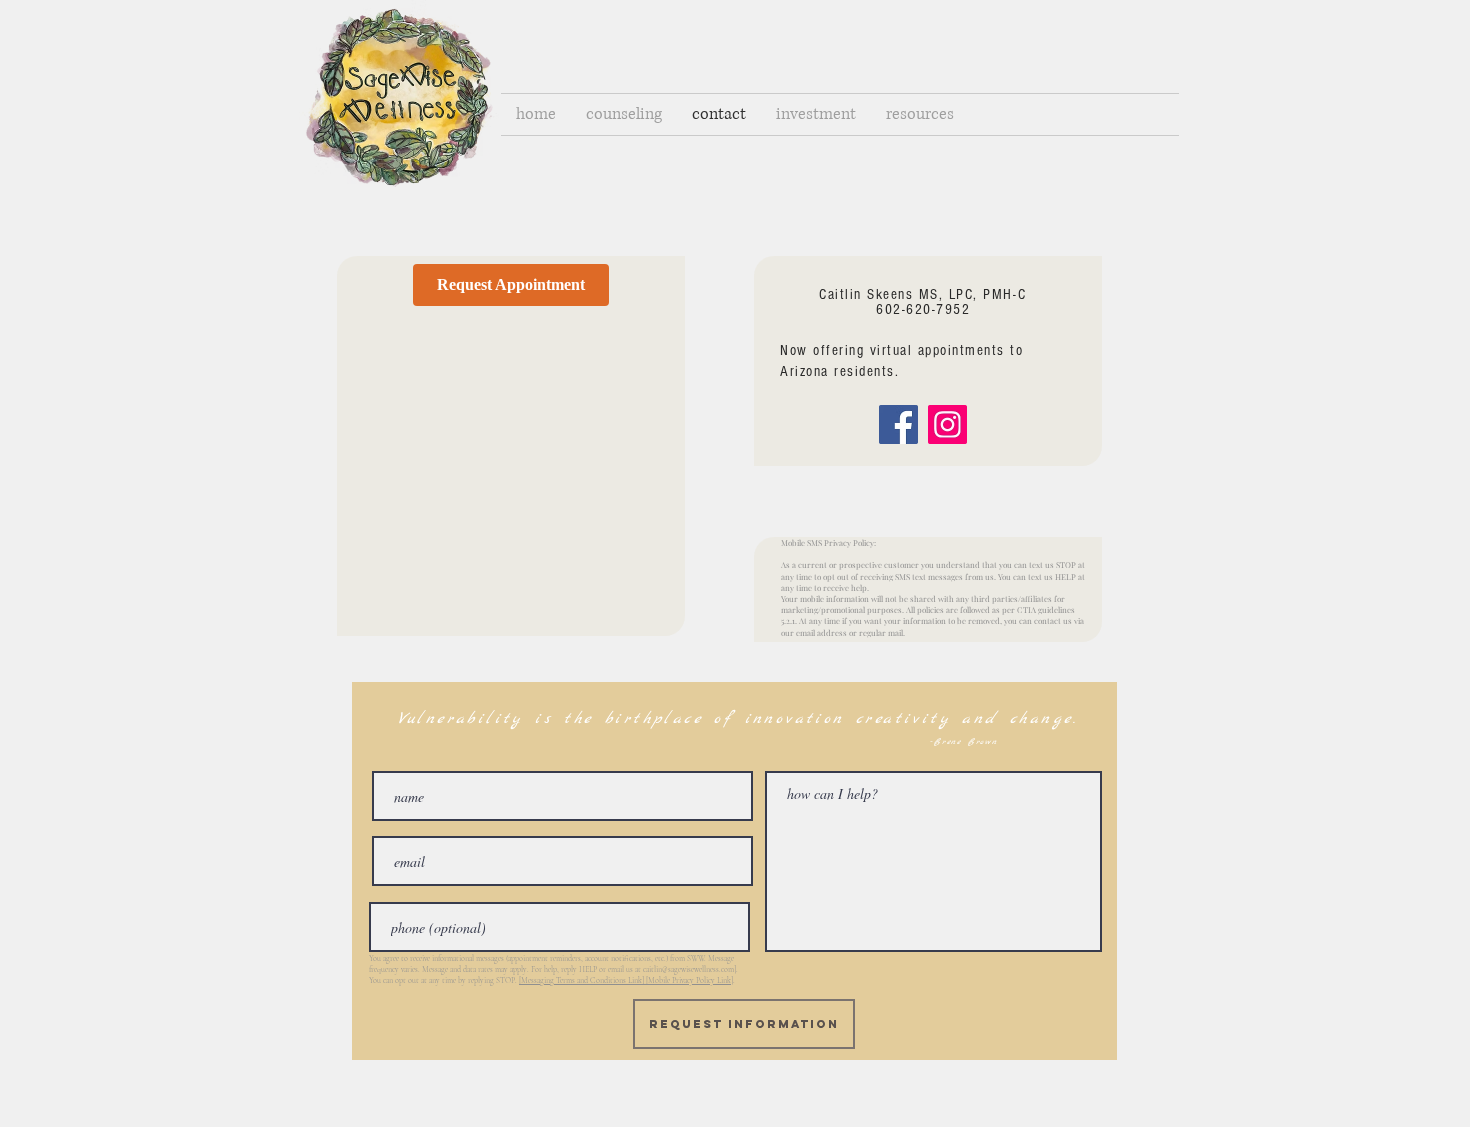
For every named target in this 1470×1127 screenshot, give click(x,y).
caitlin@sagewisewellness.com (688, 969)
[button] (624, 114)
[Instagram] (947, 424)
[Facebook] (898, 424)
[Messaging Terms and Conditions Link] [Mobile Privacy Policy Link (625, 980)
